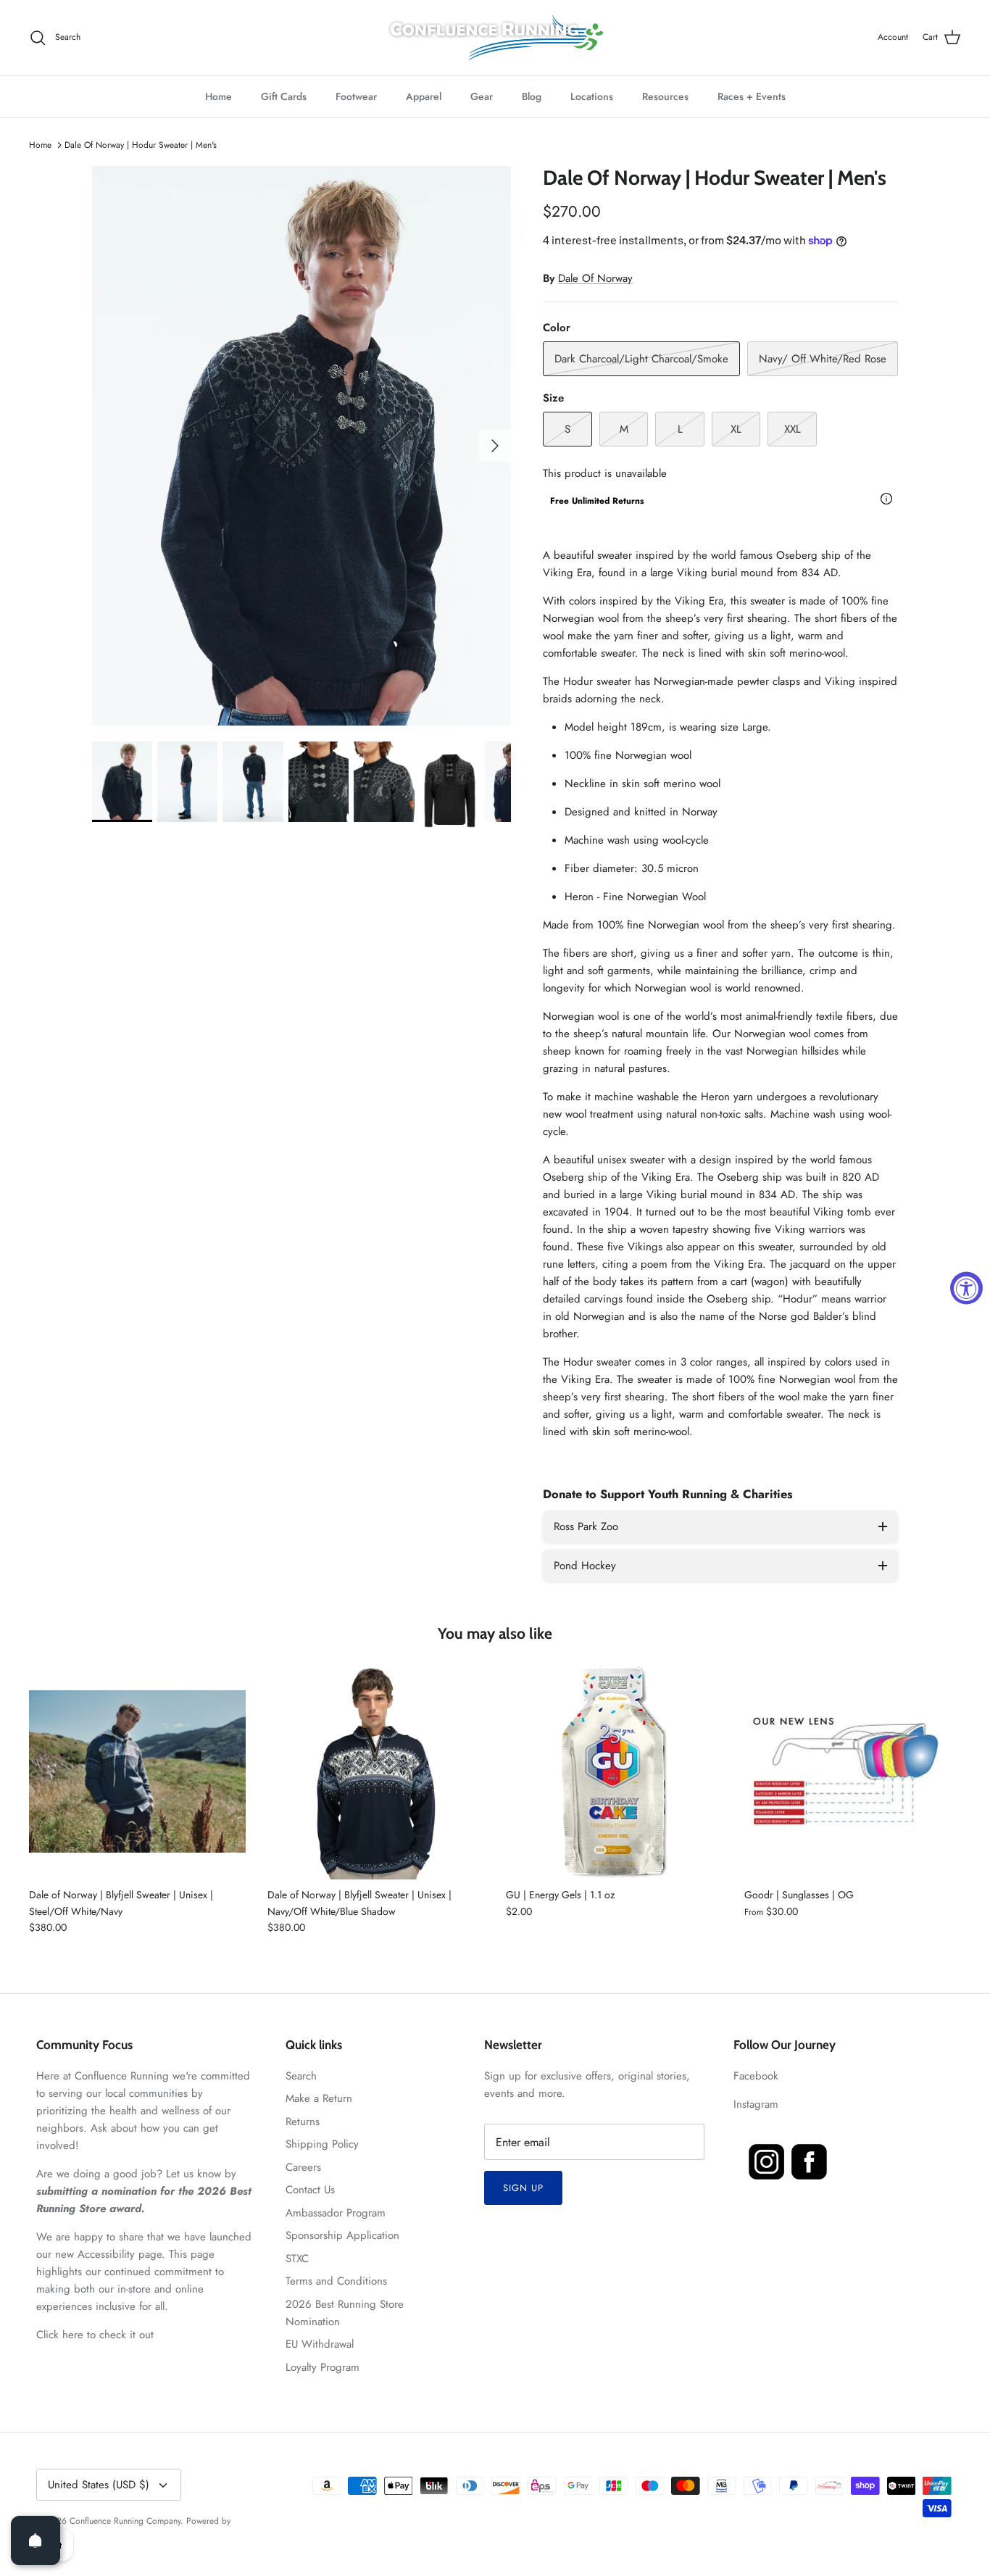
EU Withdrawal (320, 2344)
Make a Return (319, 2098)
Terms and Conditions (336, 2281)
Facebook (756, 2076)
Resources (665, 96)
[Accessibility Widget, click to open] (966, 1288)
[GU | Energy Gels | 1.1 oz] (614, 1771)
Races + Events (752, 96)
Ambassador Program (336, 2213)
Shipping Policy (322, 2144)
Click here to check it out (95, 2335)
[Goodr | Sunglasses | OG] (853, 1771)
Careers (303, 2167)
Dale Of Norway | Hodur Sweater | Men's (141, 145)
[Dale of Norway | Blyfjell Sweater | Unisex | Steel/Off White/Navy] (137, 1771)
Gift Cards (284, 96)
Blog (532, 96)
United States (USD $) (99, 2485)
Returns (303, 2122)
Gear (482, 96)
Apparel (424, 96)
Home (219, 96)
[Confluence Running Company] (495, 38)
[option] (302, 446)
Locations (592, 96)
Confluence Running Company (125, 2521)
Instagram (756, 2104)
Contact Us (310, 2190)
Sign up (523, 2188)
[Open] (36, 2540)
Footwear (356, 96)
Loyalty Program (323, 2367)
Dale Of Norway (595, 278)
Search (301, 2076)
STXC (297, 2259)
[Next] (495, 446)
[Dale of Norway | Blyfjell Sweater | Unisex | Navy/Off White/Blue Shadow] (376, 1771)
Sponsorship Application (342, 2235)
